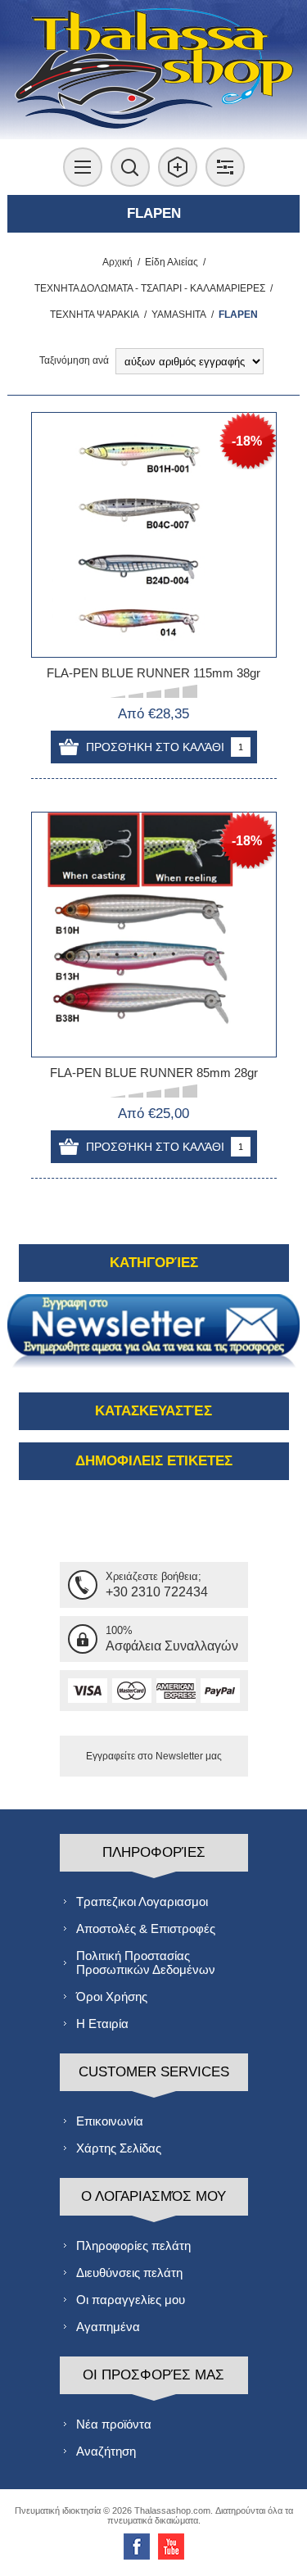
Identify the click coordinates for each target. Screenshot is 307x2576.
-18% (247, 441)
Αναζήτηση (106, 2451)
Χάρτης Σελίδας (119, 2148)
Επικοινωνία (110, 2121)
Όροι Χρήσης (112, 1997)
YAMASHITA (179, 315)
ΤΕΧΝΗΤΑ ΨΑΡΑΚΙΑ (95, 315)
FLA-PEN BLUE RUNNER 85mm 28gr (154, 1073)
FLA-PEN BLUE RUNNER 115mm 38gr (153, 673)
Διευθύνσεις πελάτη (129, 2273)
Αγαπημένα (108, 2327)
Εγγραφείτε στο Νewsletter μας (154, 1756)
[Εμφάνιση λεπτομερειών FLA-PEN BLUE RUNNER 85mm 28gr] (154, 935)
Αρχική (117, 262)
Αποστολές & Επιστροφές (146, 1929)
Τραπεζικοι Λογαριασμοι (142, 1901)
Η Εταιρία (102, 2024)
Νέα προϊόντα (114, 2424)
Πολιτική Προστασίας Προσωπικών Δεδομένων (146, 1963)
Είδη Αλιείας (172, 262)
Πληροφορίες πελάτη (133, 2246)
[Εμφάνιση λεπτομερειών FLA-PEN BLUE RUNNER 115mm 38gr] (154, 535)
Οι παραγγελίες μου (131, 2300)
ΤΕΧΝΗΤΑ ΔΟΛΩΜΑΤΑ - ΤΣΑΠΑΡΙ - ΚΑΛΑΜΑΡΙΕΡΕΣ (150, 288)
